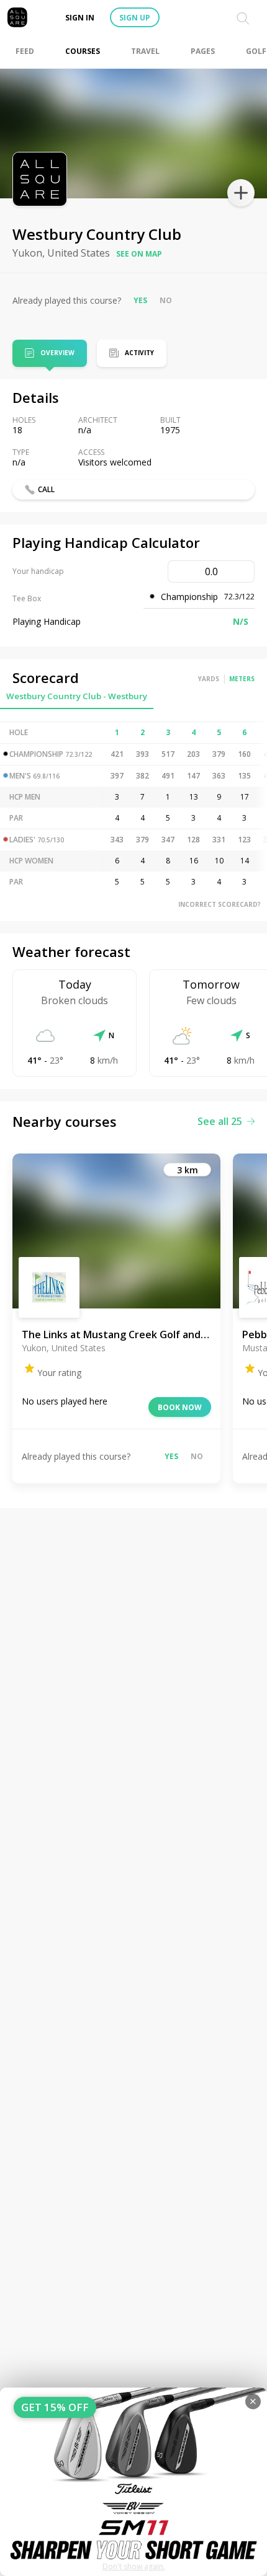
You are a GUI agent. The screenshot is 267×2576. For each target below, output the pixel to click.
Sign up (135, 18)
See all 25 (220, 1121)
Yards (209, 679)
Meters (242, 679)
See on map (139, 254)
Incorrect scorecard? (219, 904)
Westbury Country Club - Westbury (77, 696)
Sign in (80, 18)
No (166, 300)
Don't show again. (134, 2566)
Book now (180, 1407)
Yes (140, 300)
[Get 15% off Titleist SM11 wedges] (133, 2482)
